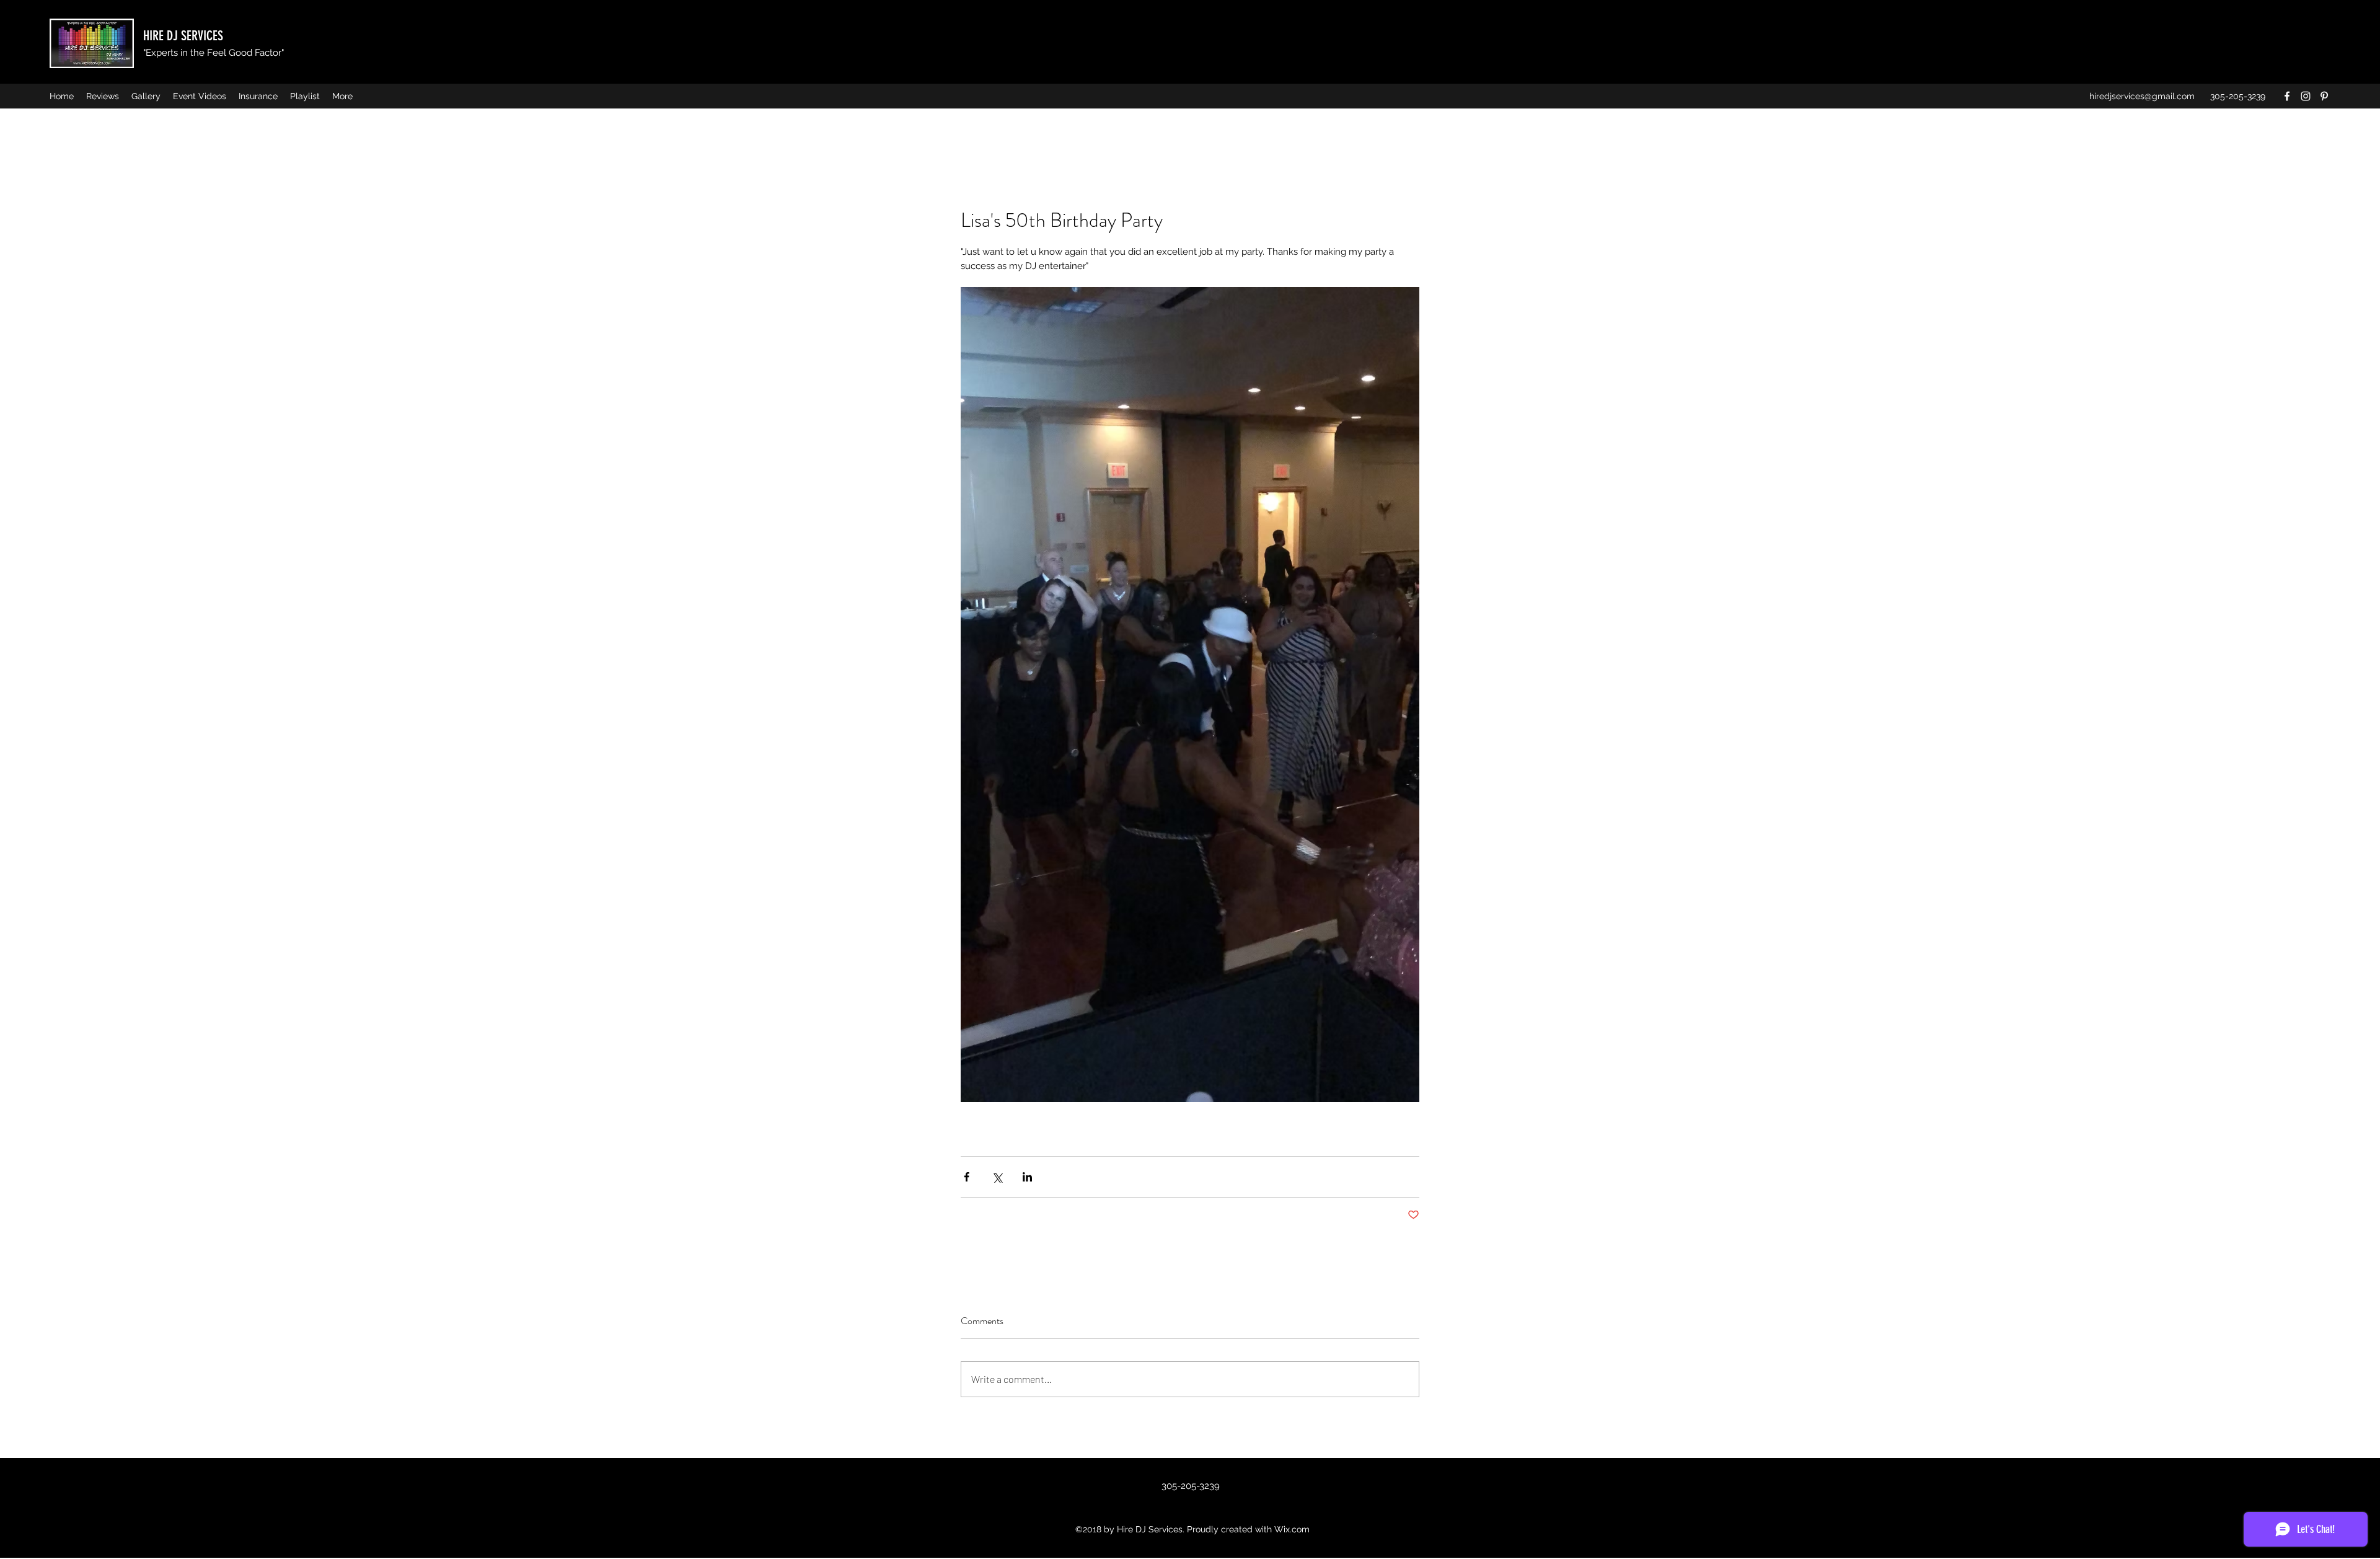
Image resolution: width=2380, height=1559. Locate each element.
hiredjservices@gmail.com (2142, 96)
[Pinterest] (2324, 96)
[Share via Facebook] (967, 1177)
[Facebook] (2287, 96)
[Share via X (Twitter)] (997, 1177)
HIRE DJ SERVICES (183, 36)
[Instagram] (2306, 96)
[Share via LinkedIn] (1027, 1177)
